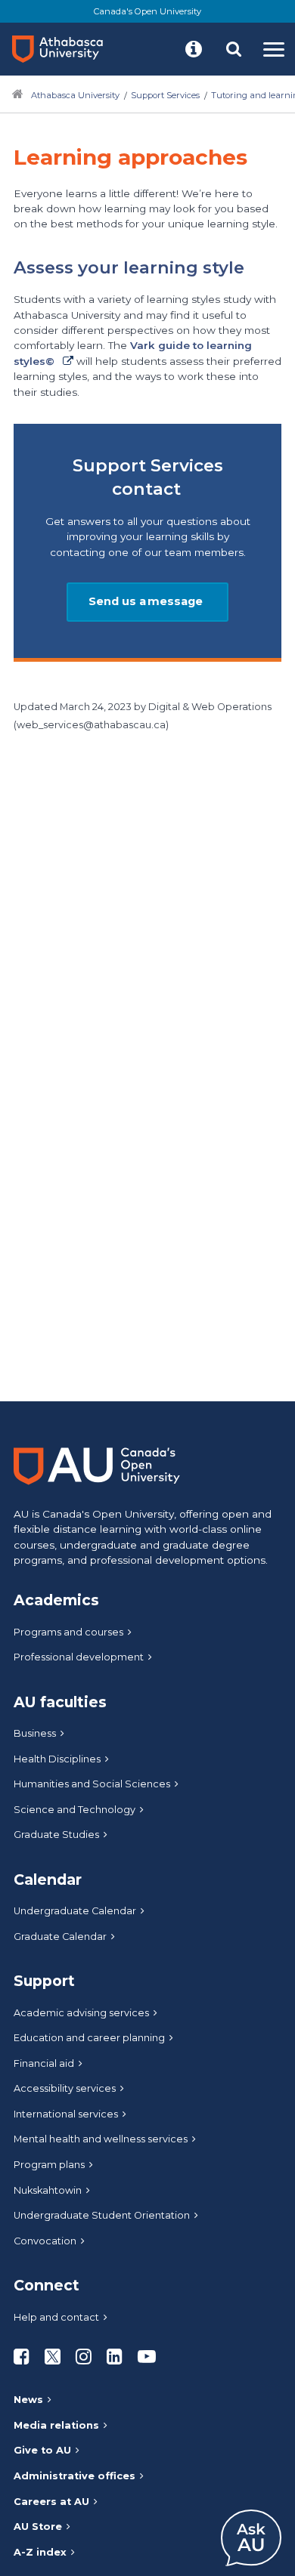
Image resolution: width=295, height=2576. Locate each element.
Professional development (79, 1657)
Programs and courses (68, 1632)
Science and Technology (75, 1810)
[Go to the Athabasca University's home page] (64, 49)
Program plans (49, 2165)
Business (35, 1733)
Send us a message (148, 601)
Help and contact (56, 2317)
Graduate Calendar (60, 1937)
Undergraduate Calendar (75, 1911)
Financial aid (44, 2063)
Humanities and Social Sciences (92, 1784)
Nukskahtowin (48, 2190)
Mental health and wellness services (101, 2139)
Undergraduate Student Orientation (102, 2215)
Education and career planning (89, 2038)
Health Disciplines (57, 1759)
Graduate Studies (56, 1835)
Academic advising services (81, 2013)
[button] (194, 49)
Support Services (165, 95)
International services (66, 2114)
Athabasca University (75, 95)
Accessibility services (65, 2088)
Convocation (45, 2241)
